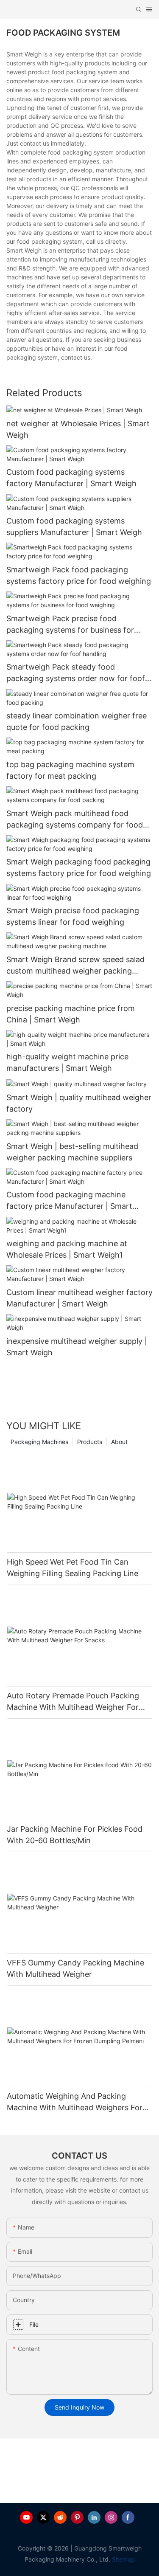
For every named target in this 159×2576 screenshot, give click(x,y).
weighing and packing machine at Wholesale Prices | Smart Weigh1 (67, 1249)
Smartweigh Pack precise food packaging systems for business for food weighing (70, 625)
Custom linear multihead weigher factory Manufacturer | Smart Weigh (79, 1298)
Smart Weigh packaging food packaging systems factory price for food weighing (79, 867)
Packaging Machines (39, 1442)
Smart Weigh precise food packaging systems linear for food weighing (73, 916)
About (119, 1442)
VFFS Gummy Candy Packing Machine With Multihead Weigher (75, 1968)
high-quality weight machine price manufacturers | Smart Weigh (67, 1062)
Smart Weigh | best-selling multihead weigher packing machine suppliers (72, 1152)
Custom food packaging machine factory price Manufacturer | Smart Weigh (69, 1201)
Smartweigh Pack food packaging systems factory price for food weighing (79, 575)
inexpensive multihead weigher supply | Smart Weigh (77, 1347)
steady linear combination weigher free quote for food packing (77, 721)
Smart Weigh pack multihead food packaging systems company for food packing (75, 820)
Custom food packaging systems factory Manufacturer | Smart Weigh (71, 478)
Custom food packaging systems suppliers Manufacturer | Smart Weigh (74, 526)
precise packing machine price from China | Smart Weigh (71, 1014)
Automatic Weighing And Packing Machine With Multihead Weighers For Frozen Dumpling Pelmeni (75, 2102)
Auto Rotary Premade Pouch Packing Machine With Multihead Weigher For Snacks (73, 1702)
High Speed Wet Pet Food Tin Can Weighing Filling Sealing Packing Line (73, 1568)
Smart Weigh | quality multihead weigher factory (79, 1103)
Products (90, 1442)
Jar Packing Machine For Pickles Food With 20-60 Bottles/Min (75, 1835)
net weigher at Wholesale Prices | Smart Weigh (78, 429)
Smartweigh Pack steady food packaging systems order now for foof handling (76, 673)
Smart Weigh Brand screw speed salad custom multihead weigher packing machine (75, 966)
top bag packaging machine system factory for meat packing (70, 770)
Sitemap (123, 2559)
